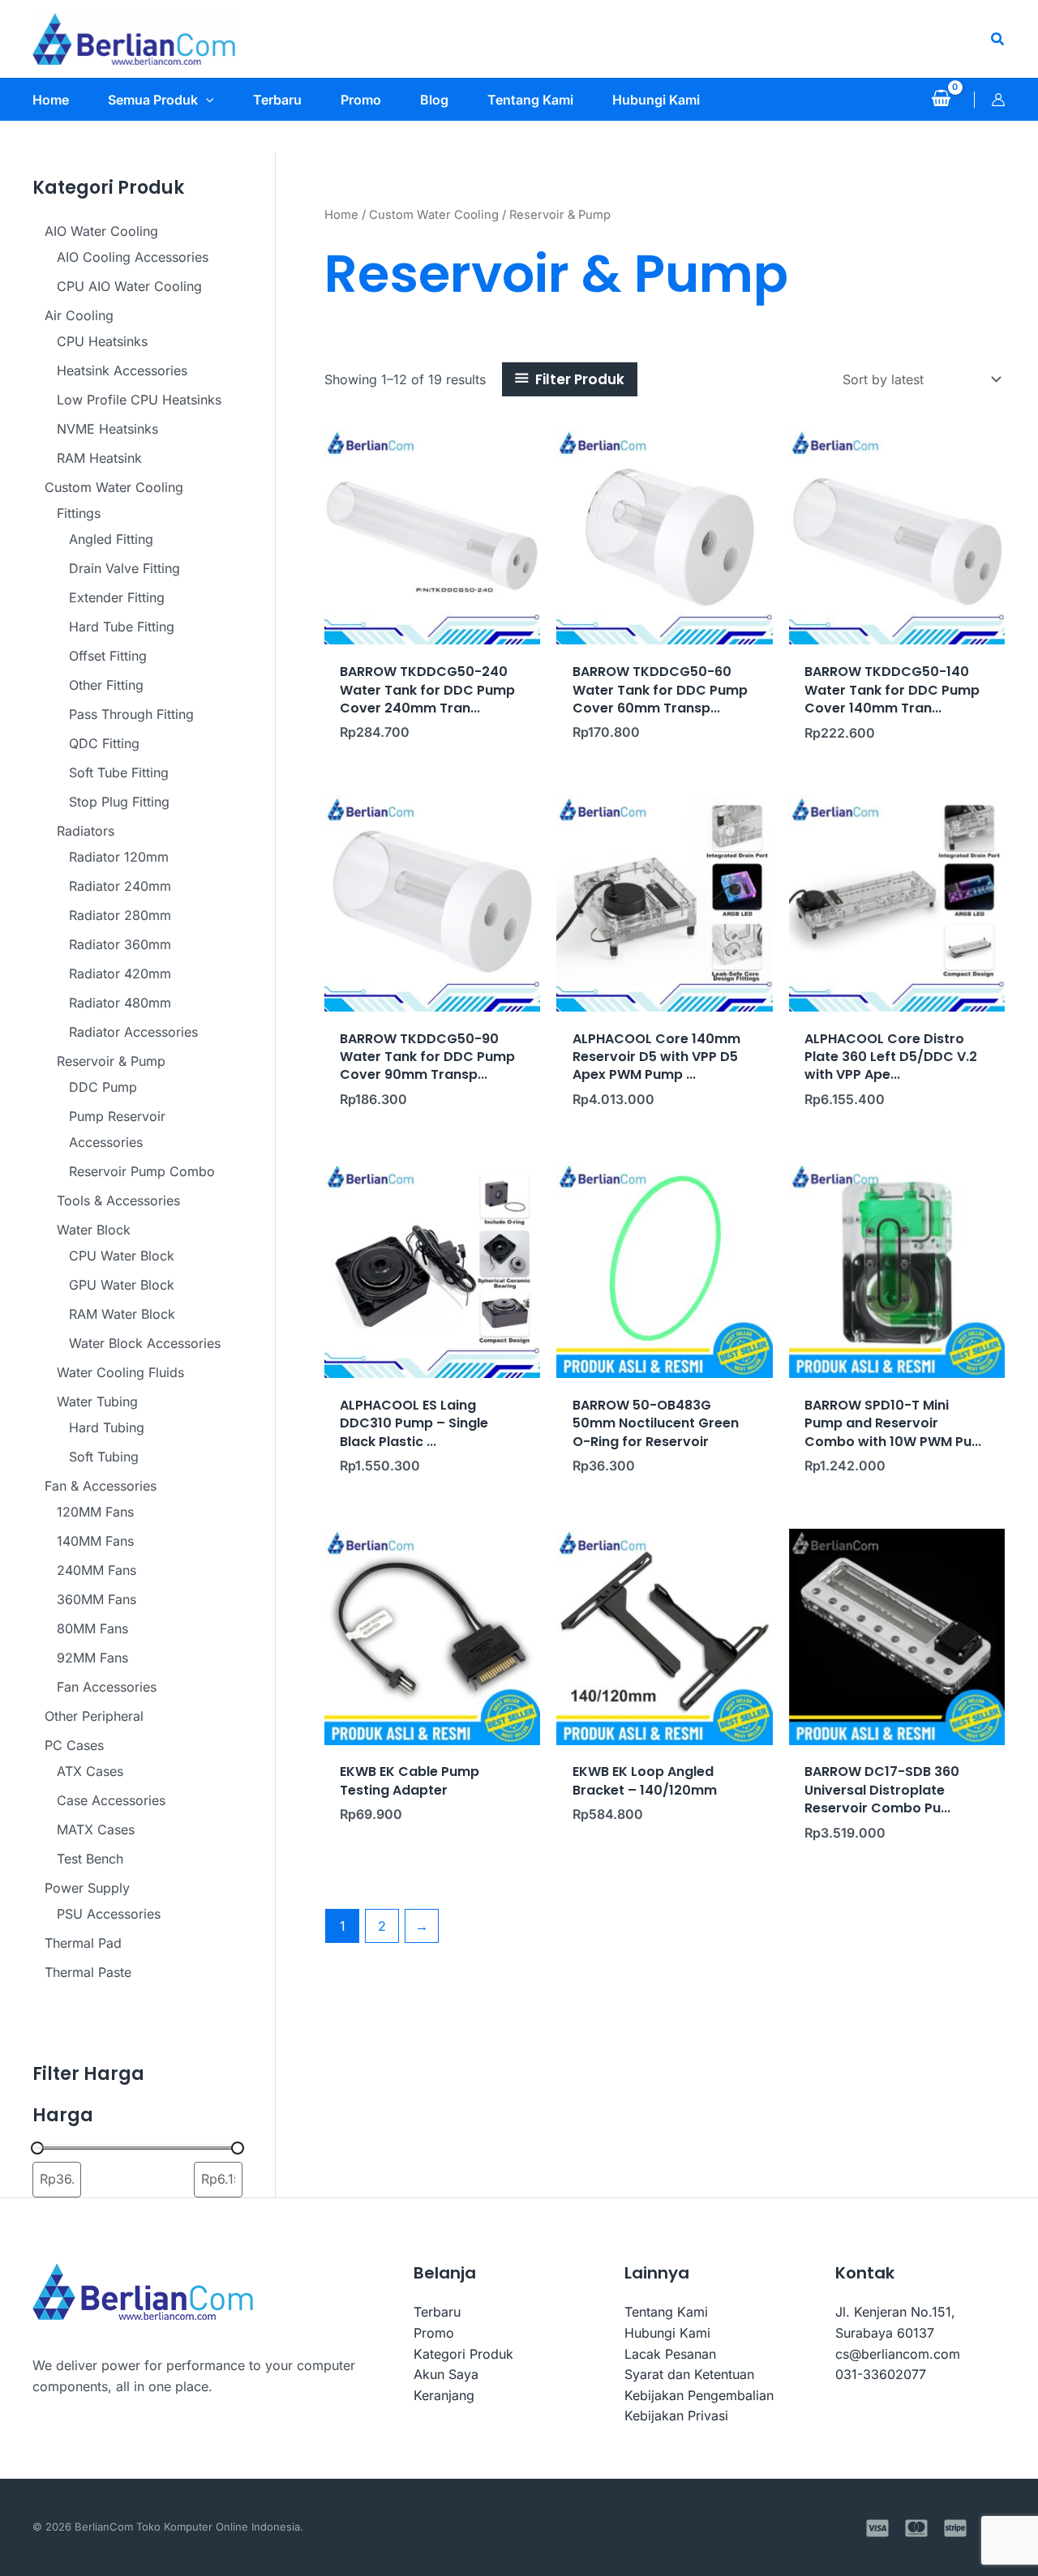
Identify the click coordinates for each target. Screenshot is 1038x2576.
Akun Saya (446, 2374)
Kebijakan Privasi (676, 2416)
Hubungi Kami (667, 2333)
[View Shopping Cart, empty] (941, 100)
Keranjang (444, 2395)
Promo (434, 2333)
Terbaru (437, 2312)
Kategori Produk (463, 2354)
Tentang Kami (666, 2312)
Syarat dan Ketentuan (689, 2374)
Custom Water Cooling (434, 215)
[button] (998, 39)
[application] (206, 100)
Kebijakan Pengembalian (699, 2395)
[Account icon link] (998, 100)
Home (341, 215)
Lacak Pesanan (670, 2354)
